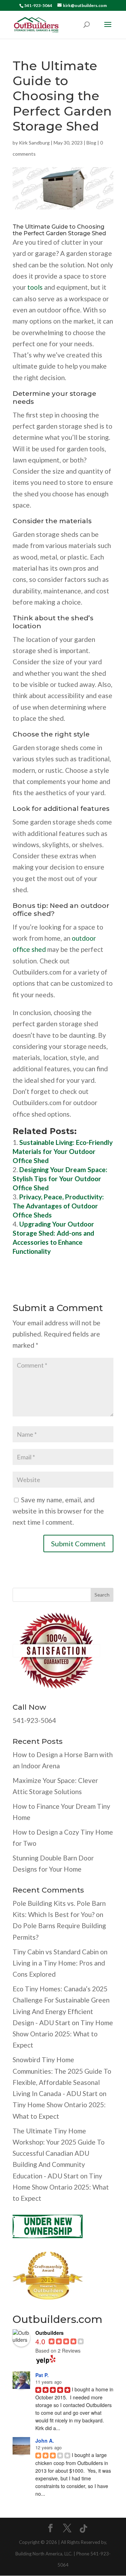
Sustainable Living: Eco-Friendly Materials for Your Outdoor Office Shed (63, 1151)
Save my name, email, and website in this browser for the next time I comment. (58, 1511)
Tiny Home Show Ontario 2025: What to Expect (63, 2034)
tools (35, 287)
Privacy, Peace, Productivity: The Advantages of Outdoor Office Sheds (58, 1206)
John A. (45, 2441)
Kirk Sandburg (34, 143)
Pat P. (42, 2375)
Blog (91, 143)
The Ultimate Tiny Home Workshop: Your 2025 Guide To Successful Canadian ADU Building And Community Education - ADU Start (59, 2153)
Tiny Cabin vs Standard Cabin (56, 1952)
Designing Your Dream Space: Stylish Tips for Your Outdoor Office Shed (60, 1179)
